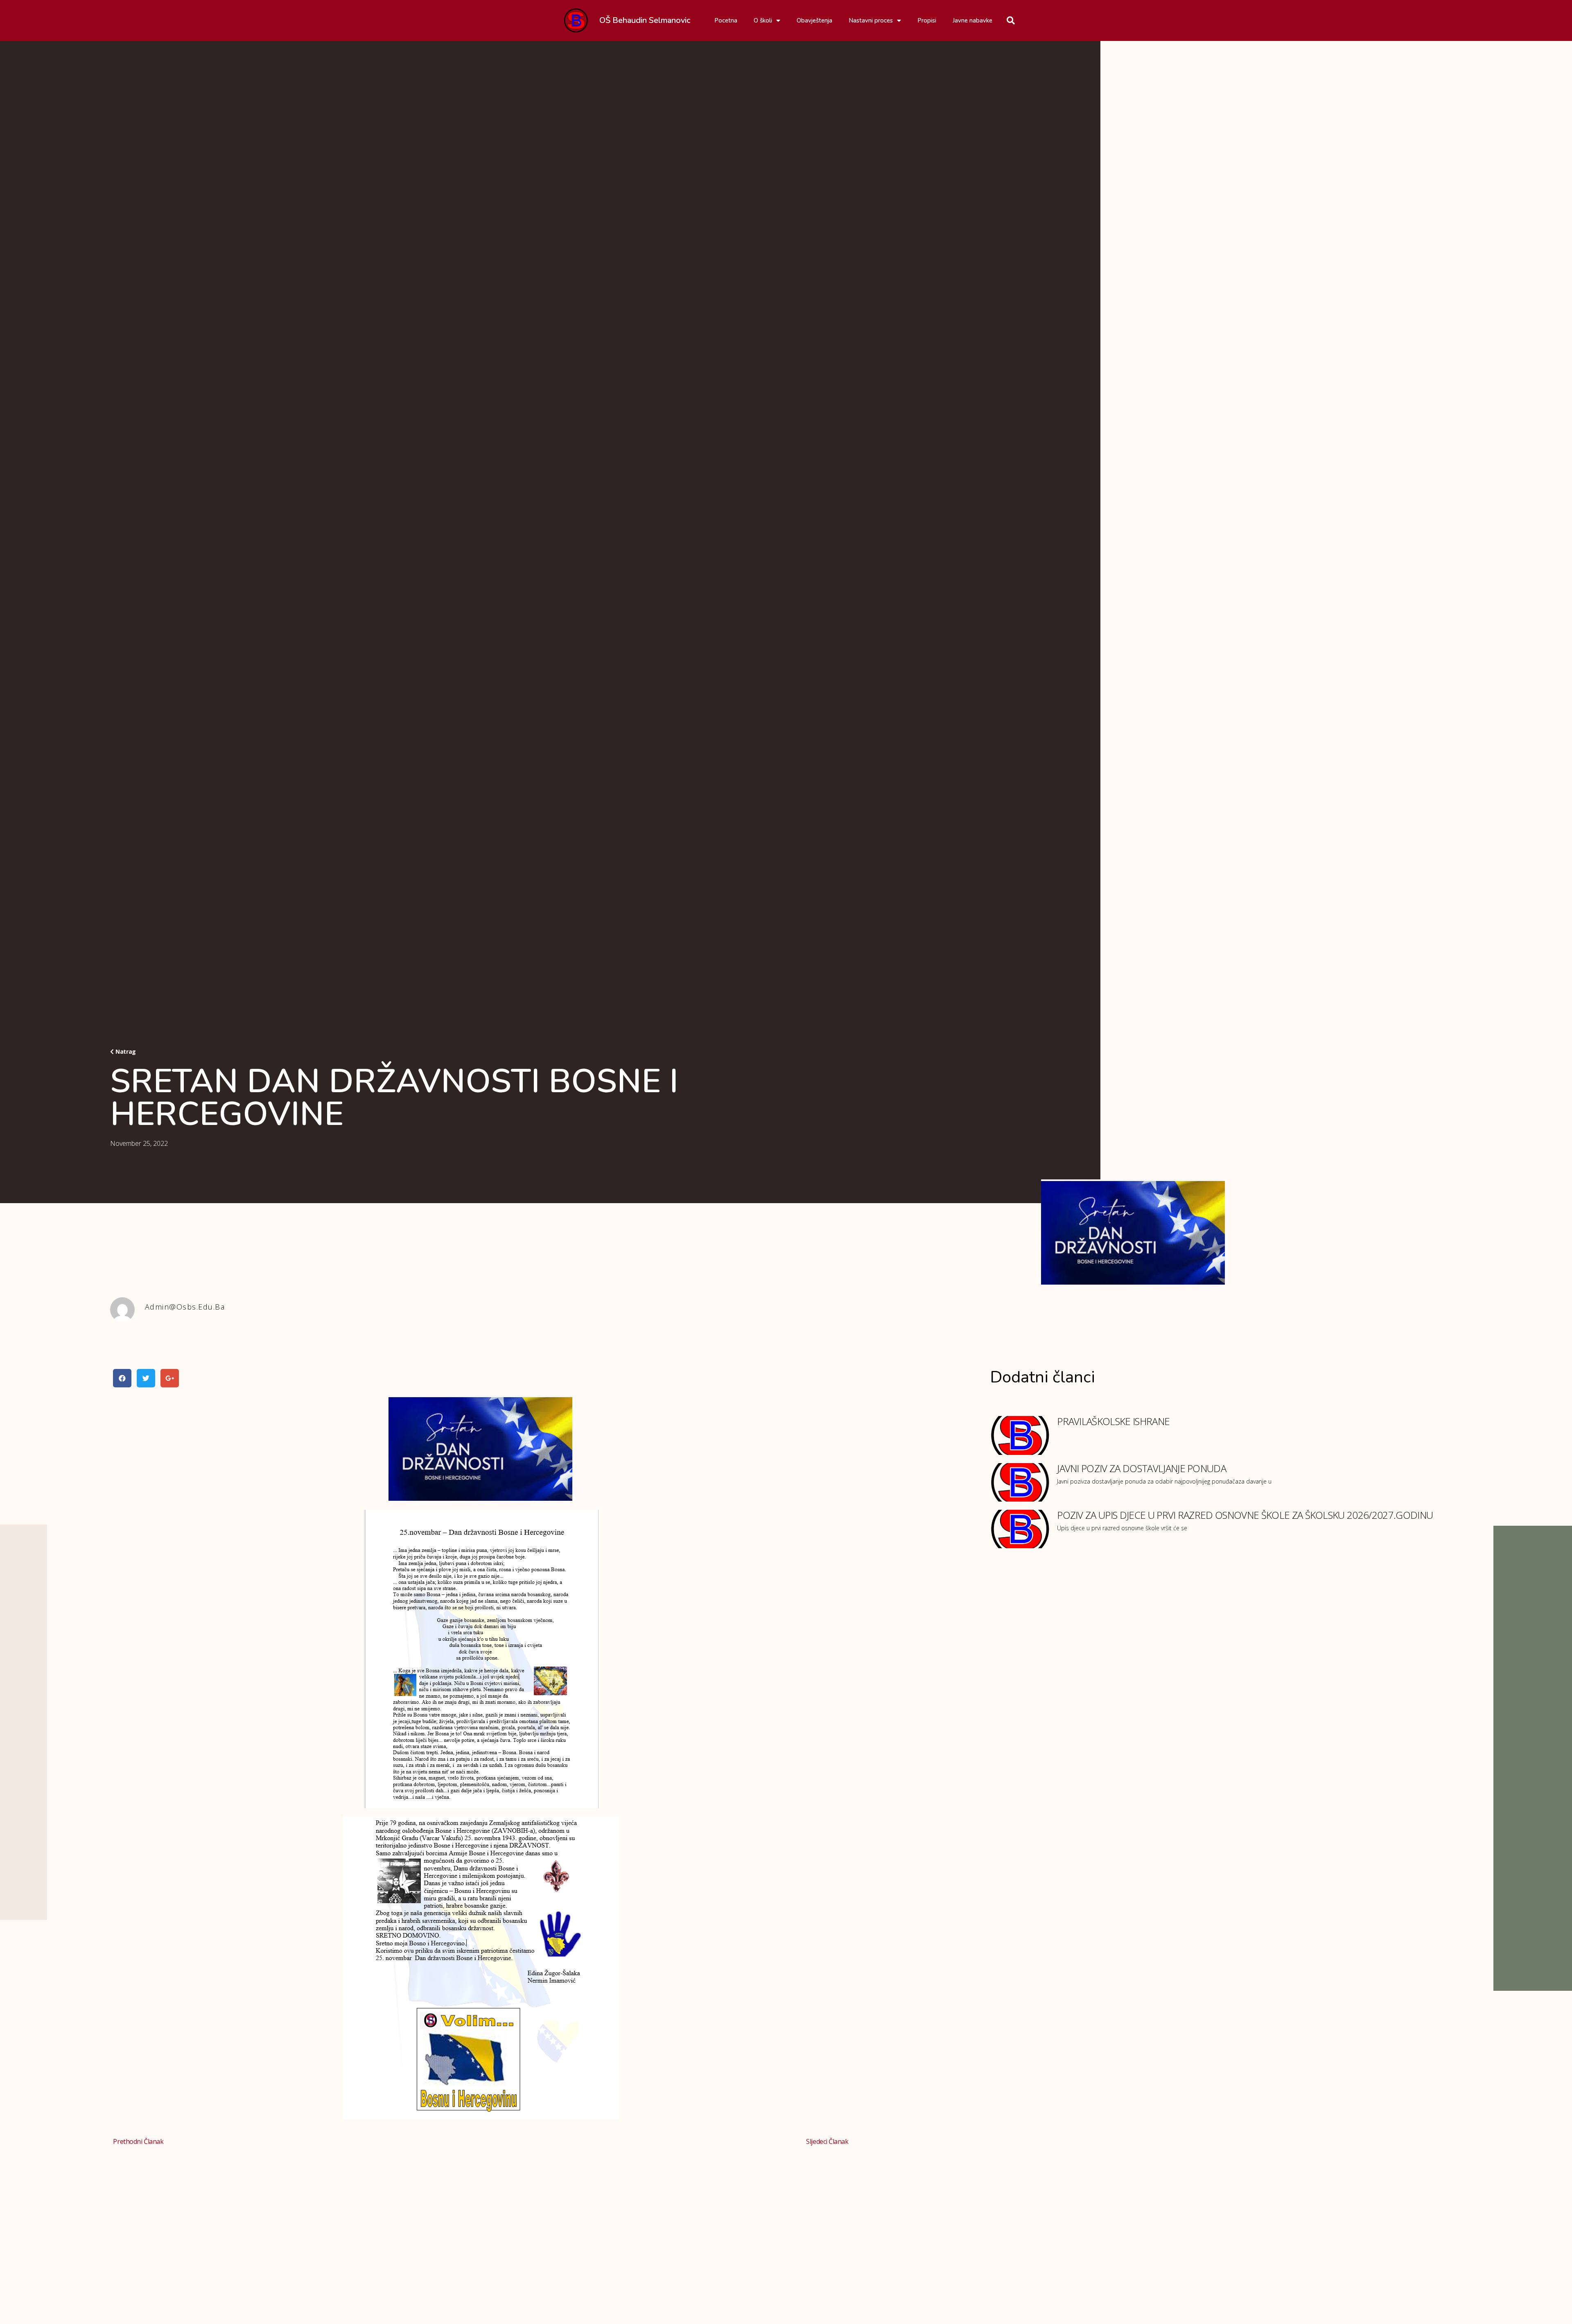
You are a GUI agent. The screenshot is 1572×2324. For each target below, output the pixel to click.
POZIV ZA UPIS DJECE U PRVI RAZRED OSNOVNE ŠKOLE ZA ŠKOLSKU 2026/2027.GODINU (1245, 1515)
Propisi (927, 20)
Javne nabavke (972, 20)
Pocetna (726, 20)
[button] (123, 1052)
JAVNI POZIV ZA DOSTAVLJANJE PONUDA (1142, 1468)
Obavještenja (814, 20)
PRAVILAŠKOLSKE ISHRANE (1113, 1421)
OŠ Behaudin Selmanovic (645, 20)
